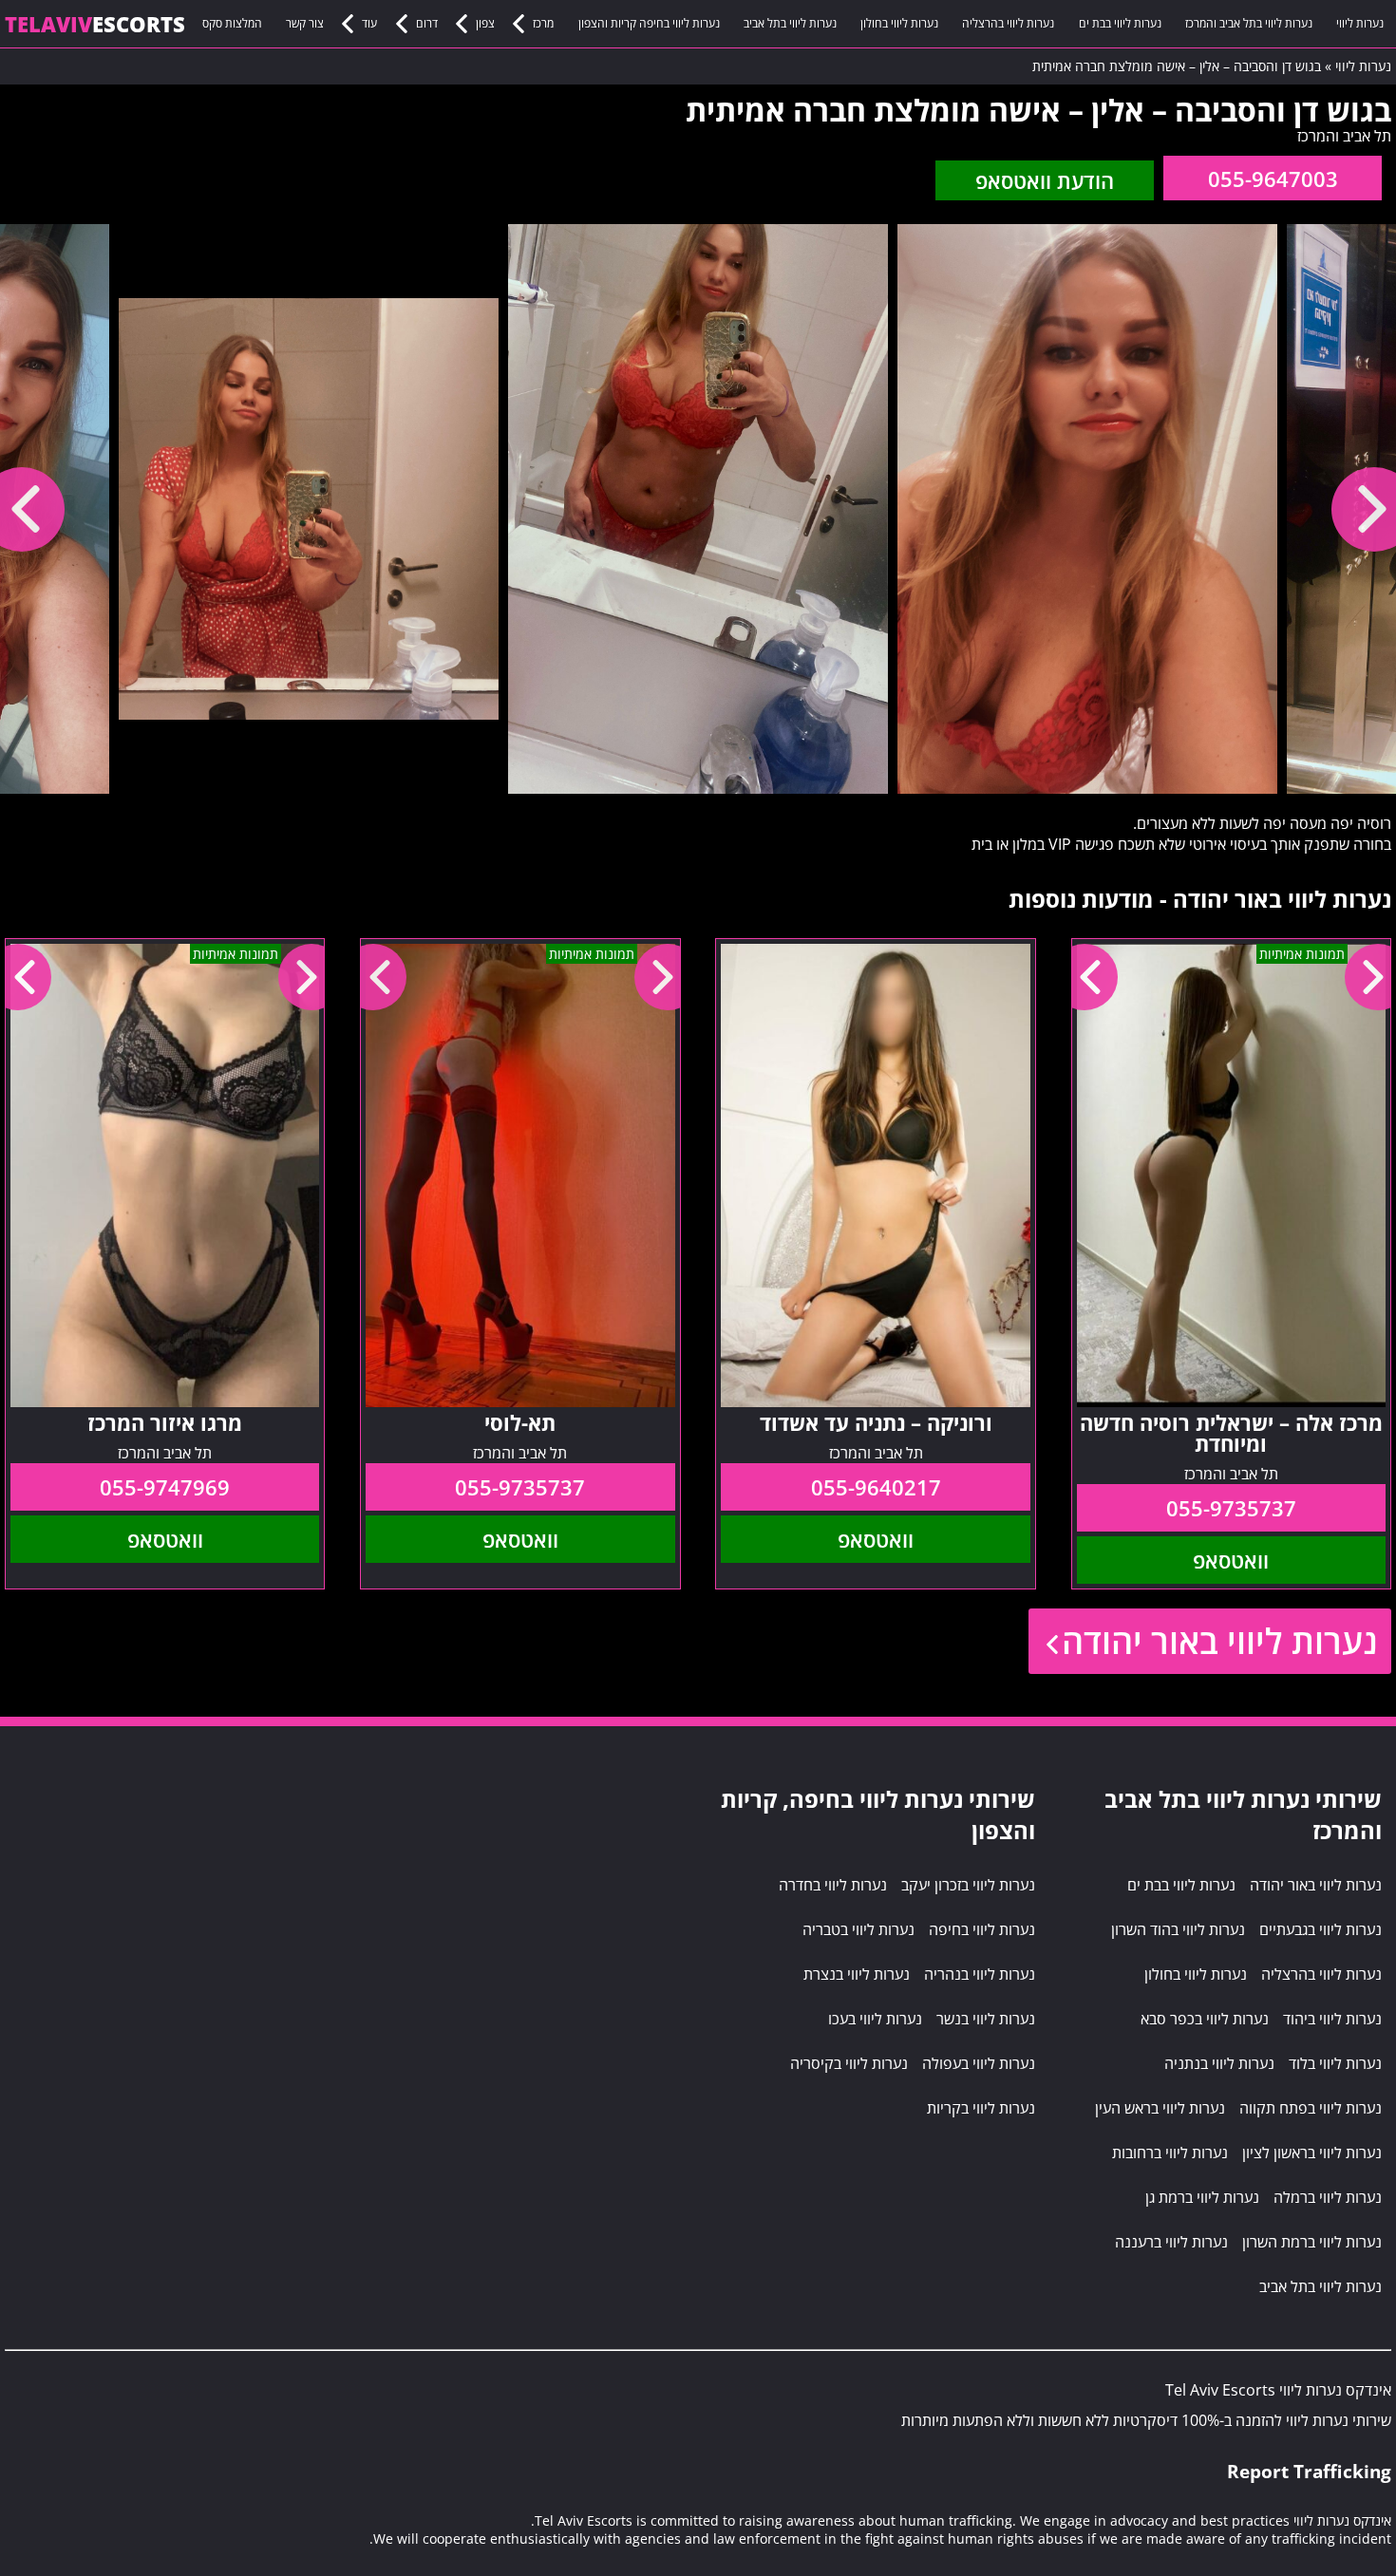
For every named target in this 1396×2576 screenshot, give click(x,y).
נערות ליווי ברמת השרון (1312, 2242)
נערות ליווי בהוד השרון (1178, 1929)
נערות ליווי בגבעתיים (1321, 1929)
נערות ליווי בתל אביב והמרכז (1249, 23)
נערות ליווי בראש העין (1160, 2108)
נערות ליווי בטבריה (858, 1929)
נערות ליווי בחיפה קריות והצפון (649, 23)
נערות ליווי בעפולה (979, 2063)
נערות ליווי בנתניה (1219, 2063)
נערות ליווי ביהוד (1332, 2019)
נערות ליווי (1360, 23)
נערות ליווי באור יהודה (1219, 1641)
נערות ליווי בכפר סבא (1205, 2019)
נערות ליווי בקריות (981, 2108)
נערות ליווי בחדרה (833, 1885)
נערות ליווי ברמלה (1328, 2197)
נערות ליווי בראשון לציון (1312, 2153)
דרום (427, 23)
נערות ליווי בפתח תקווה (1311, 2108)
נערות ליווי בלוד (1335, 2063)
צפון (485, 23)
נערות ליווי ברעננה (1171, 2242)
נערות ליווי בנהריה (980, 1974)
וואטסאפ (1231, 1560)
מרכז (543, 23)
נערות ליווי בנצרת (857, 1974)
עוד (369, 23)
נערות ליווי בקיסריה (849, 2063)
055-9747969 (165, 1487)
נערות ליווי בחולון (899, 23)
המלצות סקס (232, 23)
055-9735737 (1231, 1508)
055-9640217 (876, 1487)
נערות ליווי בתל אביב (790, 23)
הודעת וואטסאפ (1045, 180)
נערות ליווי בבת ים (1120, 23)
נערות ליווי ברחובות (1170, 2153)
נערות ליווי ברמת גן (1202, 2197)
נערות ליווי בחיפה (982, 1929)
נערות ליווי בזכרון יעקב (968, 1885)
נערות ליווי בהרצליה (1008, 23)
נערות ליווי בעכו (875, 2019)
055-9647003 (1273, 179)
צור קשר (305, 23)
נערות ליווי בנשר (986, 2019)
